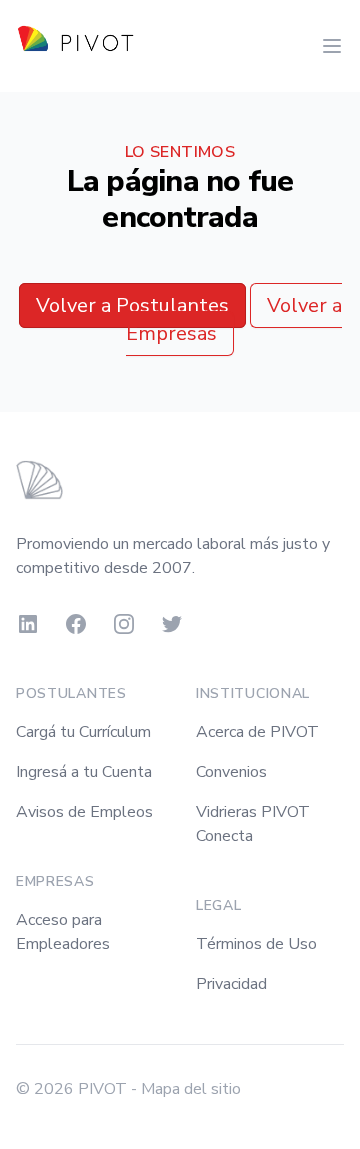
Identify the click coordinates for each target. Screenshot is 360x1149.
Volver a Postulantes (132, 305)
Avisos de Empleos (84, 812)
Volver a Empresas (234, 319)
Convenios (231, 772)
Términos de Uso (256, 944)
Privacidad (231, 984)
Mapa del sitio (191, 1089)
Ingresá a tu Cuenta (84, 772)
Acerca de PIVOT (257, 732)
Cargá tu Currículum (83, 732)
